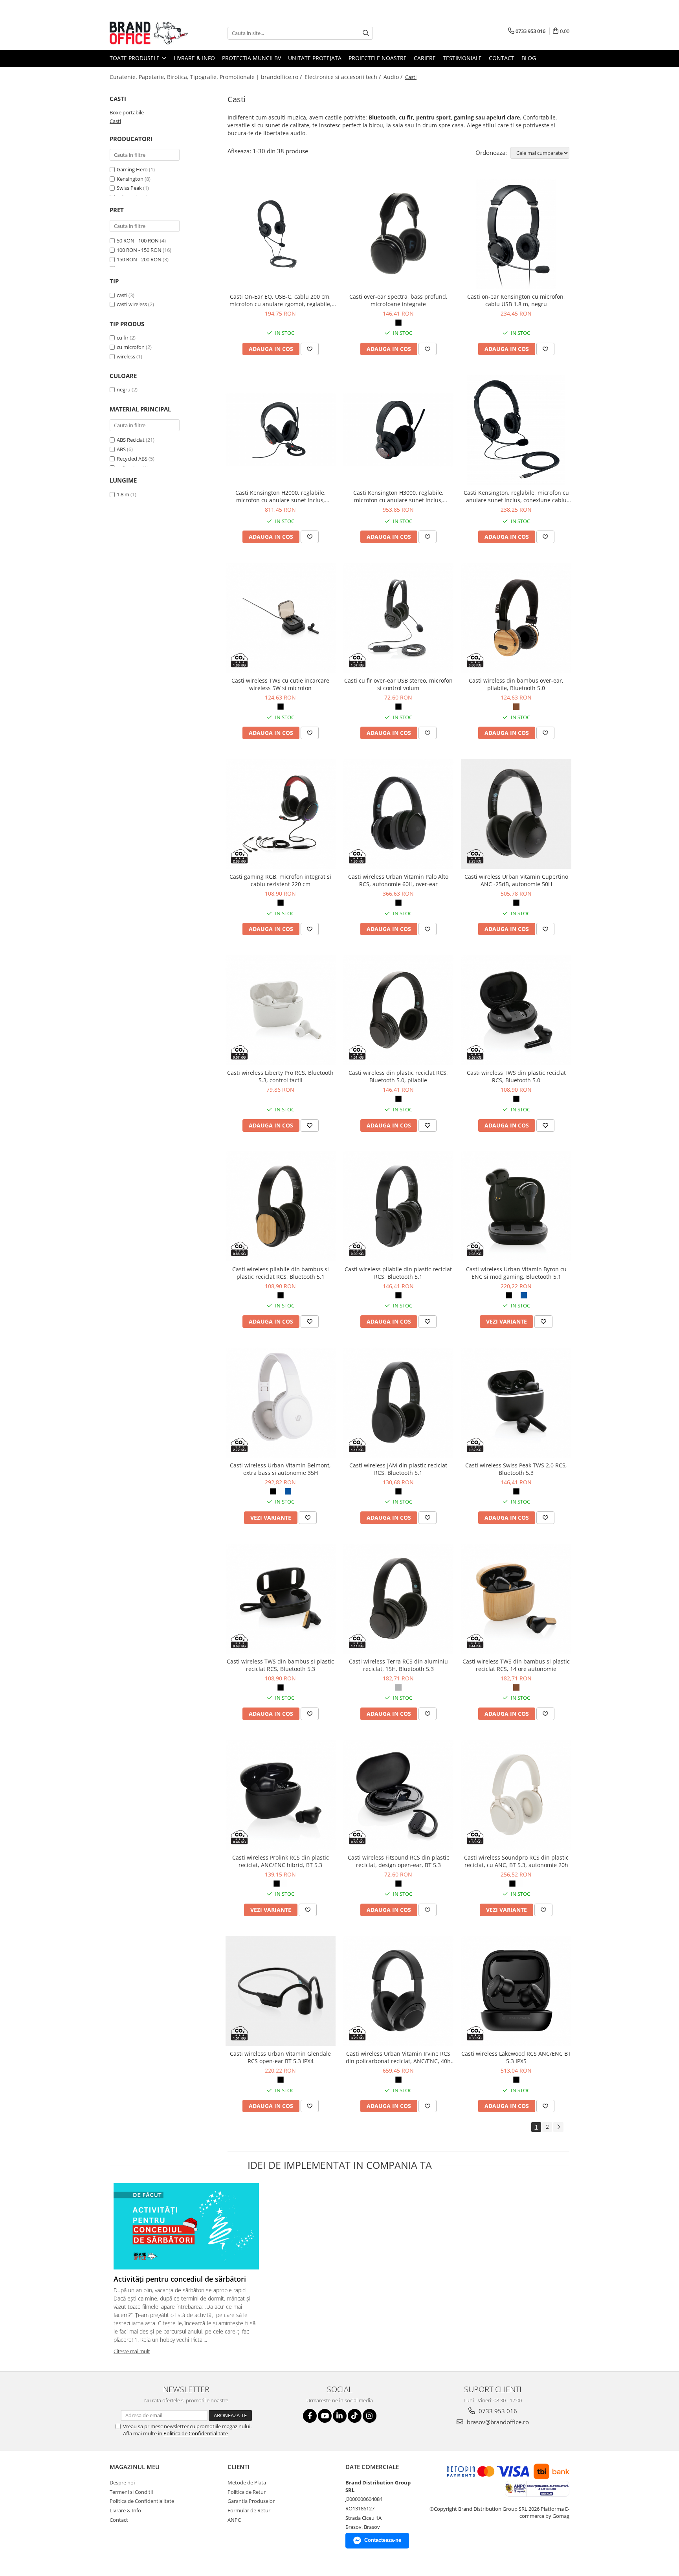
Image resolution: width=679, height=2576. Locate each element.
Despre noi (122, 2482)
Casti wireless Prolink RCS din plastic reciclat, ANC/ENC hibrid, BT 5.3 (281, 1861)
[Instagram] (370, 2416)
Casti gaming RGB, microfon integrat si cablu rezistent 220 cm (280, 880)
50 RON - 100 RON (138, 241)
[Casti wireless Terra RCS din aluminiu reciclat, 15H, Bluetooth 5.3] (398, 1599)
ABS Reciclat (131, 440)
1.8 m (123, 494)
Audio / (394, 77)
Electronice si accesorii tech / (343, 77)
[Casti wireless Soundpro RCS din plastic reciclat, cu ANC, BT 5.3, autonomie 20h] (516, 1795)
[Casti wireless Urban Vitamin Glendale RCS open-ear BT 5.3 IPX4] (281, 1991)
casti (122, 295)
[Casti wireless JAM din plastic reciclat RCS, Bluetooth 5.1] (398, 1403)
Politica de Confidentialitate (196, 2433)
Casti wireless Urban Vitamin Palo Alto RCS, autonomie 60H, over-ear (398, 880)
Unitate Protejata (315, 58)
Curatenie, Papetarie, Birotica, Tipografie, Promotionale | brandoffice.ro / (206, 77)
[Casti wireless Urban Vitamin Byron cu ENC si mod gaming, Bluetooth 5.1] (516, 1206)
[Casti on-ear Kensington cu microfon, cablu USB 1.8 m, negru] (516, 234)
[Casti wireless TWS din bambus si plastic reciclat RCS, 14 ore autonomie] (516, 1599)
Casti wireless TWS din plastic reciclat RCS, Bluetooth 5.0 (516, 1076)
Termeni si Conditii (131, 2492)
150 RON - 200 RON (139, 259)
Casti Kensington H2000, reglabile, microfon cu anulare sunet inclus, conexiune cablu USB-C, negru (281, 496)
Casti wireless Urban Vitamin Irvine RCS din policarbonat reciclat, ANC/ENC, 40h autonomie (398, 2057)
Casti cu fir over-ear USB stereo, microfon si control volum (398, 684)
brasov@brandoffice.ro (497, 2422)
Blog (529, 58)
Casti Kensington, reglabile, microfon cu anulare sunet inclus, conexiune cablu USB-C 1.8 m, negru (516, 496)
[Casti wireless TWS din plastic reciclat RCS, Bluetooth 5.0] (516, 1010)
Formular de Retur (249, 2510)
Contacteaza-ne (383, 2540)
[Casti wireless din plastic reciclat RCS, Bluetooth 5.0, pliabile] (398, 1010)
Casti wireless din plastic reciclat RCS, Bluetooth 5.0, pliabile (398, 1076)
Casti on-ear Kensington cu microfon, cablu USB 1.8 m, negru (516, 300)
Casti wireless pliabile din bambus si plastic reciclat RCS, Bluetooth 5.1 (281, 1273)
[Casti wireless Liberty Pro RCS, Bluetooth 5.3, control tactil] (281, 1010)
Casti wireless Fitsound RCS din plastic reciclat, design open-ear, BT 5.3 (398, 1861)
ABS (121, 449)
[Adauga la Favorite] (310, 349)
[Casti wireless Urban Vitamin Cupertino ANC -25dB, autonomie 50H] (516, 814)
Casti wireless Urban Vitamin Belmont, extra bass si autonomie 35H (280, 1469)
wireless (126, 356)
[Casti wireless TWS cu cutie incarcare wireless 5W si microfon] (281, 618)
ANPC (234, 2520)
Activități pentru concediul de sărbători (180, 2279)
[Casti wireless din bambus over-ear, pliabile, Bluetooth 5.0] (516, 618)
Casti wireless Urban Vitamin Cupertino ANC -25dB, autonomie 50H (516, 880)
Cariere (425, 58)
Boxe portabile (127, 112)
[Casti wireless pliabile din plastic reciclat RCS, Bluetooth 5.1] (398, 1206)
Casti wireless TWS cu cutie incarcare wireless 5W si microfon (280, 684)
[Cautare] (366, 33)
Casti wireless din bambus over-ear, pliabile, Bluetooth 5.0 (516, 684)
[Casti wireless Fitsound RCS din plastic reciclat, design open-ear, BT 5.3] (398, 1795)
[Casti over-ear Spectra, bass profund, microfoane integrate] (398, 234)
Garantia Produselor (251, 2501)
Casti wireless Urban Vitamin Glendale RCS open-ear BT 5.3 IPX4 (280, 2057)
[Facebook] (310, 2416)
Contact (502, 58)
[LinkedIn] (340, 2416)
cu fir (123, 338)
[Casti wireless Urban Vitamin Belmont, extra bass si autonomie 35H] (281, 1403)
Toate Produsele (135, 58)
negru (124, 389)
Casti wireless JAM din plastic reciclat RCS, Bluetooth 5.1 (398, 1469)
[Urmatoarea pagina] (558, 2127)
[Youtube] (325, 2416)
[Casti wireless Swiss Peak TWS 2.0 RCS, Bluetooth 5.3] (516, 1403)
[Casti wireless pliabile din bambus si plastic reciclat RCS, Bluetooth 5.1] (281, 1206)
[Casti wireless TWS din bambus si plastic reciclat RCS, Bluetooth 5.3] (281, 1599)
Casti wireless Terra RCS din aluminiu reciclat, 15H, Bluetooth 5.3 (398, 1665)
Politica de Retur (247, 2492)
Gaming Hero (132, 169)
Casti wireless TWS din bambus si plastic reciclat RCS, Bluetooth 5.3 (280, 1665)
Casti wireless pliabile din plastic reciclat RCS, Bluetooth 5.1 (398, 1273)
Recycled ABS (132, 459)
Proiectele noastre (378, 58)
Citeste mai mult (132, 2351)
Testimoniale (462, 58)
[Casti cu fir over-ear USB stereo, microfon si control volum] (398, 618)
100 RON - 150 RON (139, 250)
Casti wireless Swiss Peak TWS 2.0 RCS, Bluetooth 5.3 (516, 1469)
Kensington (130, 179)
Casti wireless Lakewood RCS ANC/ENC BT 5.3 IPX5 (516, 2057)
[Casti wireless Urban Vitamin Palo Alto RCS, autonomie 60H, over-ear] (398, 814)
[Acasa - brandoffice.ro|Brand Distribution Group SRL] (149, 33)
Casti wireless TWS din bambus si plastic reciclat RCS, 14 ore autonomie (516, 1665)
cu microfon (131, 347)
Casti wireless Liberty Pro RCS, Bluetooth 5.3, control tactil (280, 1076)
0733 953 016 (497, 2411)
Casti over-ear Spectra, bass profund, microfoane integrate (398, 300)
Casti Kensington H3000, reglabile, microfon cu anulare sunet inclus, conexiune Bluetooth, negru (398, 496)
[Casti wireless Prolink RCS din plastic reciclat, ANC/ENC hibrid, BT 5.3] (281, 1795)
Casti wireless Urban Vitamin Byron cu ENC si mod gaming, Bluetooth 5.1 (516, 1273)
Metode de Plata (247, 2482)
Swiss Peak (129, 188)
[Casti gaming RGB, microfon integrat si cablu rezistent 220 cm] (281, 814)
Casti (115, 121)
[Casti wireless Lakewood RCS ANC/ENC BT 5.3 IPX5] (516, 1991)
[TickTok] (355, 2416)
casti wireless (132, 304)
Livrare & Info (194, 58)
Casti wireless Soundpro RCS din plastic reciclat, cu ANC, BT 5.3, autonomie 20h (516, 1861)
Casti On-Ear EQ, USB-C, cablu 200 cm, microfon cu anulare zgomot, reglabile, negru (281, 300)
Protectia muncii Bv (251, 58)
